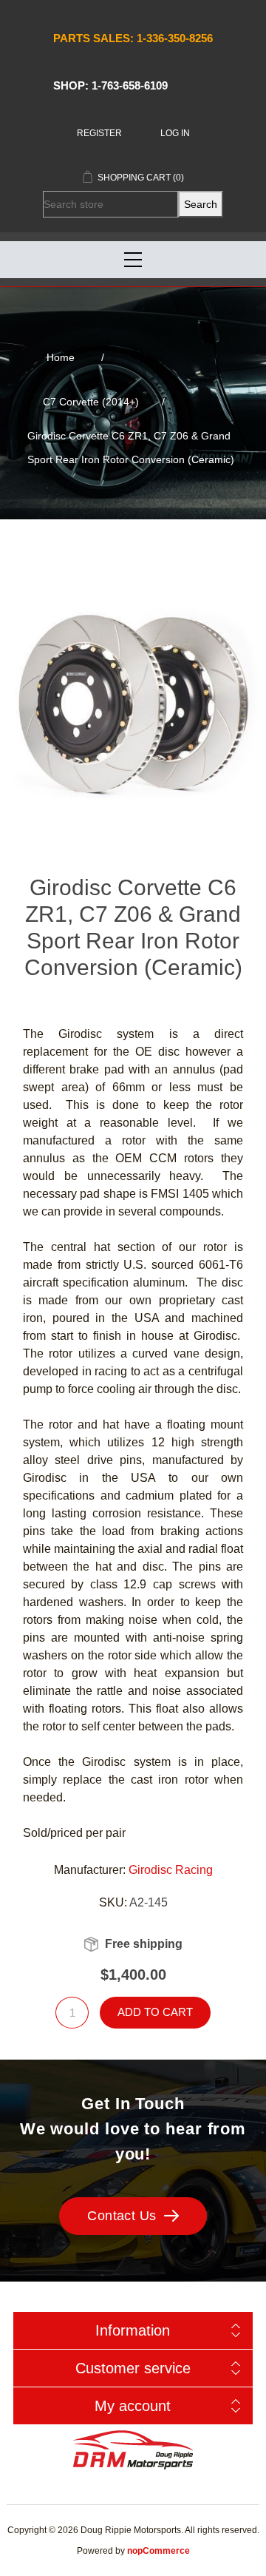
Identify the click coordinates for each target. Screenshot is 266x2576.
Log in (175, 133)
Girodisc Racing (171, 1870)
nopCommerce (158, 2551)
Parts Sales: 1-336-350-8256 (133, 38)
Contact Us (122, 2216)
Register (99, 133)
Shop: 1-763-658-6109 (110, 85)
